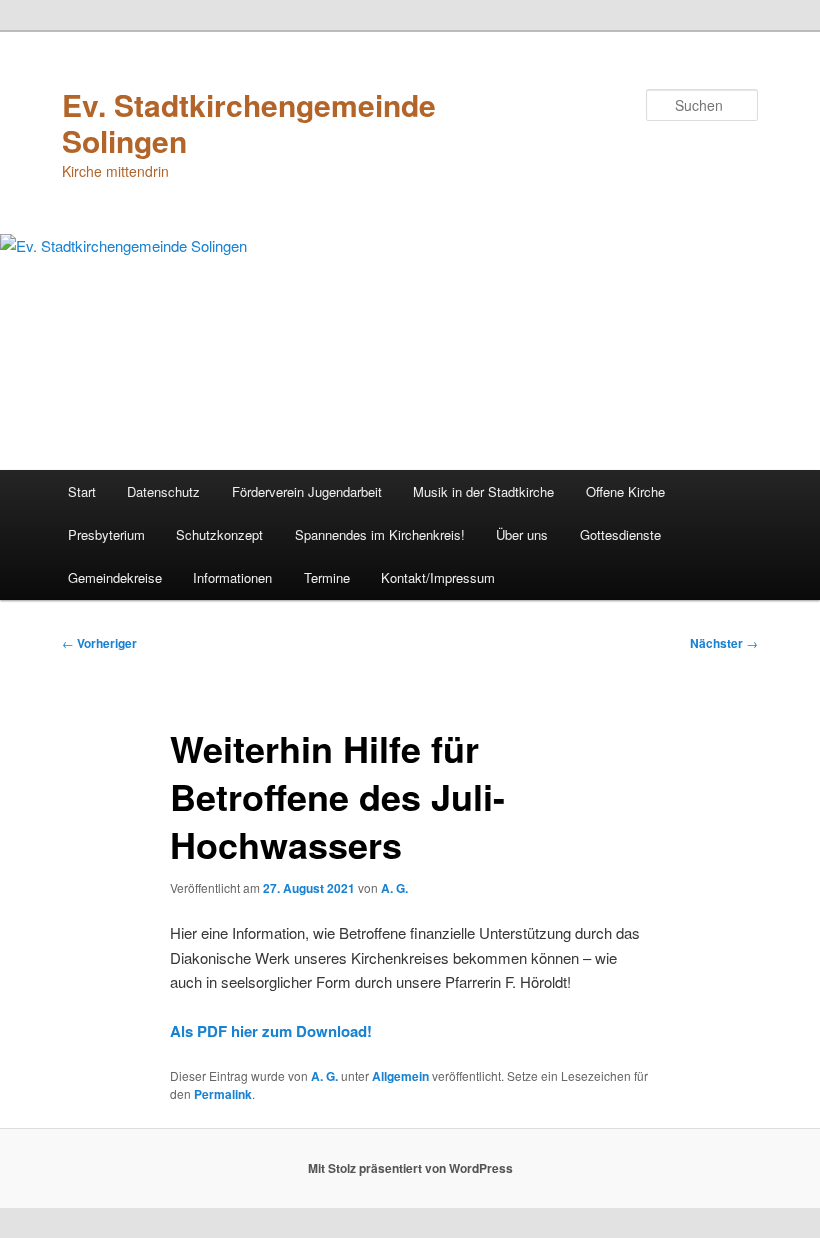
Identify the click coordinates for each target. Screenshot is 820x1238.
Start (82, 491)
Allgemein (400, 1076)
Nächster (724, 643)
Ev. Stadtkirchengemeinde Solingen (249, 122)
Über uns (522, 534)
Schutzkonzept (219, 534)
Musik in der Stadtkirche (483, 491)
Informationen (232, 577)
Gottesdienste (620, 534)
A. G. (394, 888)
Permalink (223, 1094)
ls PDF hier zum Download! (276, 1031)
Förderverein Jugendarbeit (307, 491)
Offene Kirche (625, 491)
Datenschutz (163, 491)
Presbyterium (106, 534)
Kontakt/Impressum (438, 577)
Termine (327, 577)
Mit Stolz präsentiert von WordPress (410, 1168)
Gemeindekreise (115, 577)
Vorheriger (99, 643)
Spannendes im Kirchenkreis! (380, 534)
